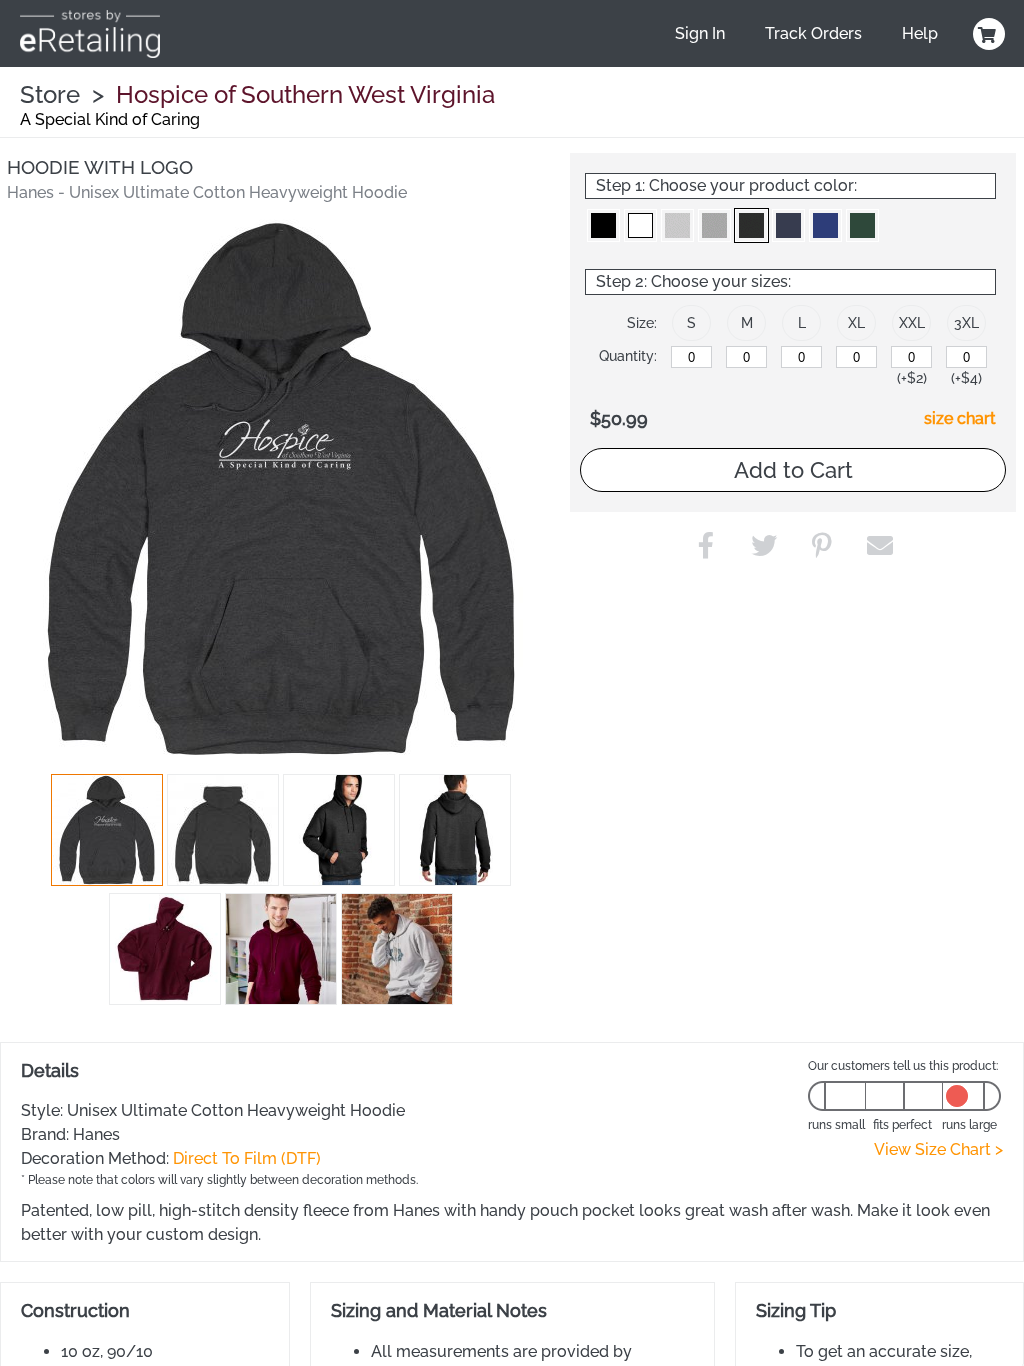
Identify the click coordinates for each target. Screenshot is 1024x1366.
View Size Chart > (938, 1149)
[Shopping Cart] (986, 34)
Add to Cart (793, 470)
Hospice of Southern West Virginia (305, 94)
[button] (107, 830)
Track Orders (813, 33)
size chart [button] (960, 418)
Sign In (700, 33)
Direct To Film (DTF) (247, 1158)
